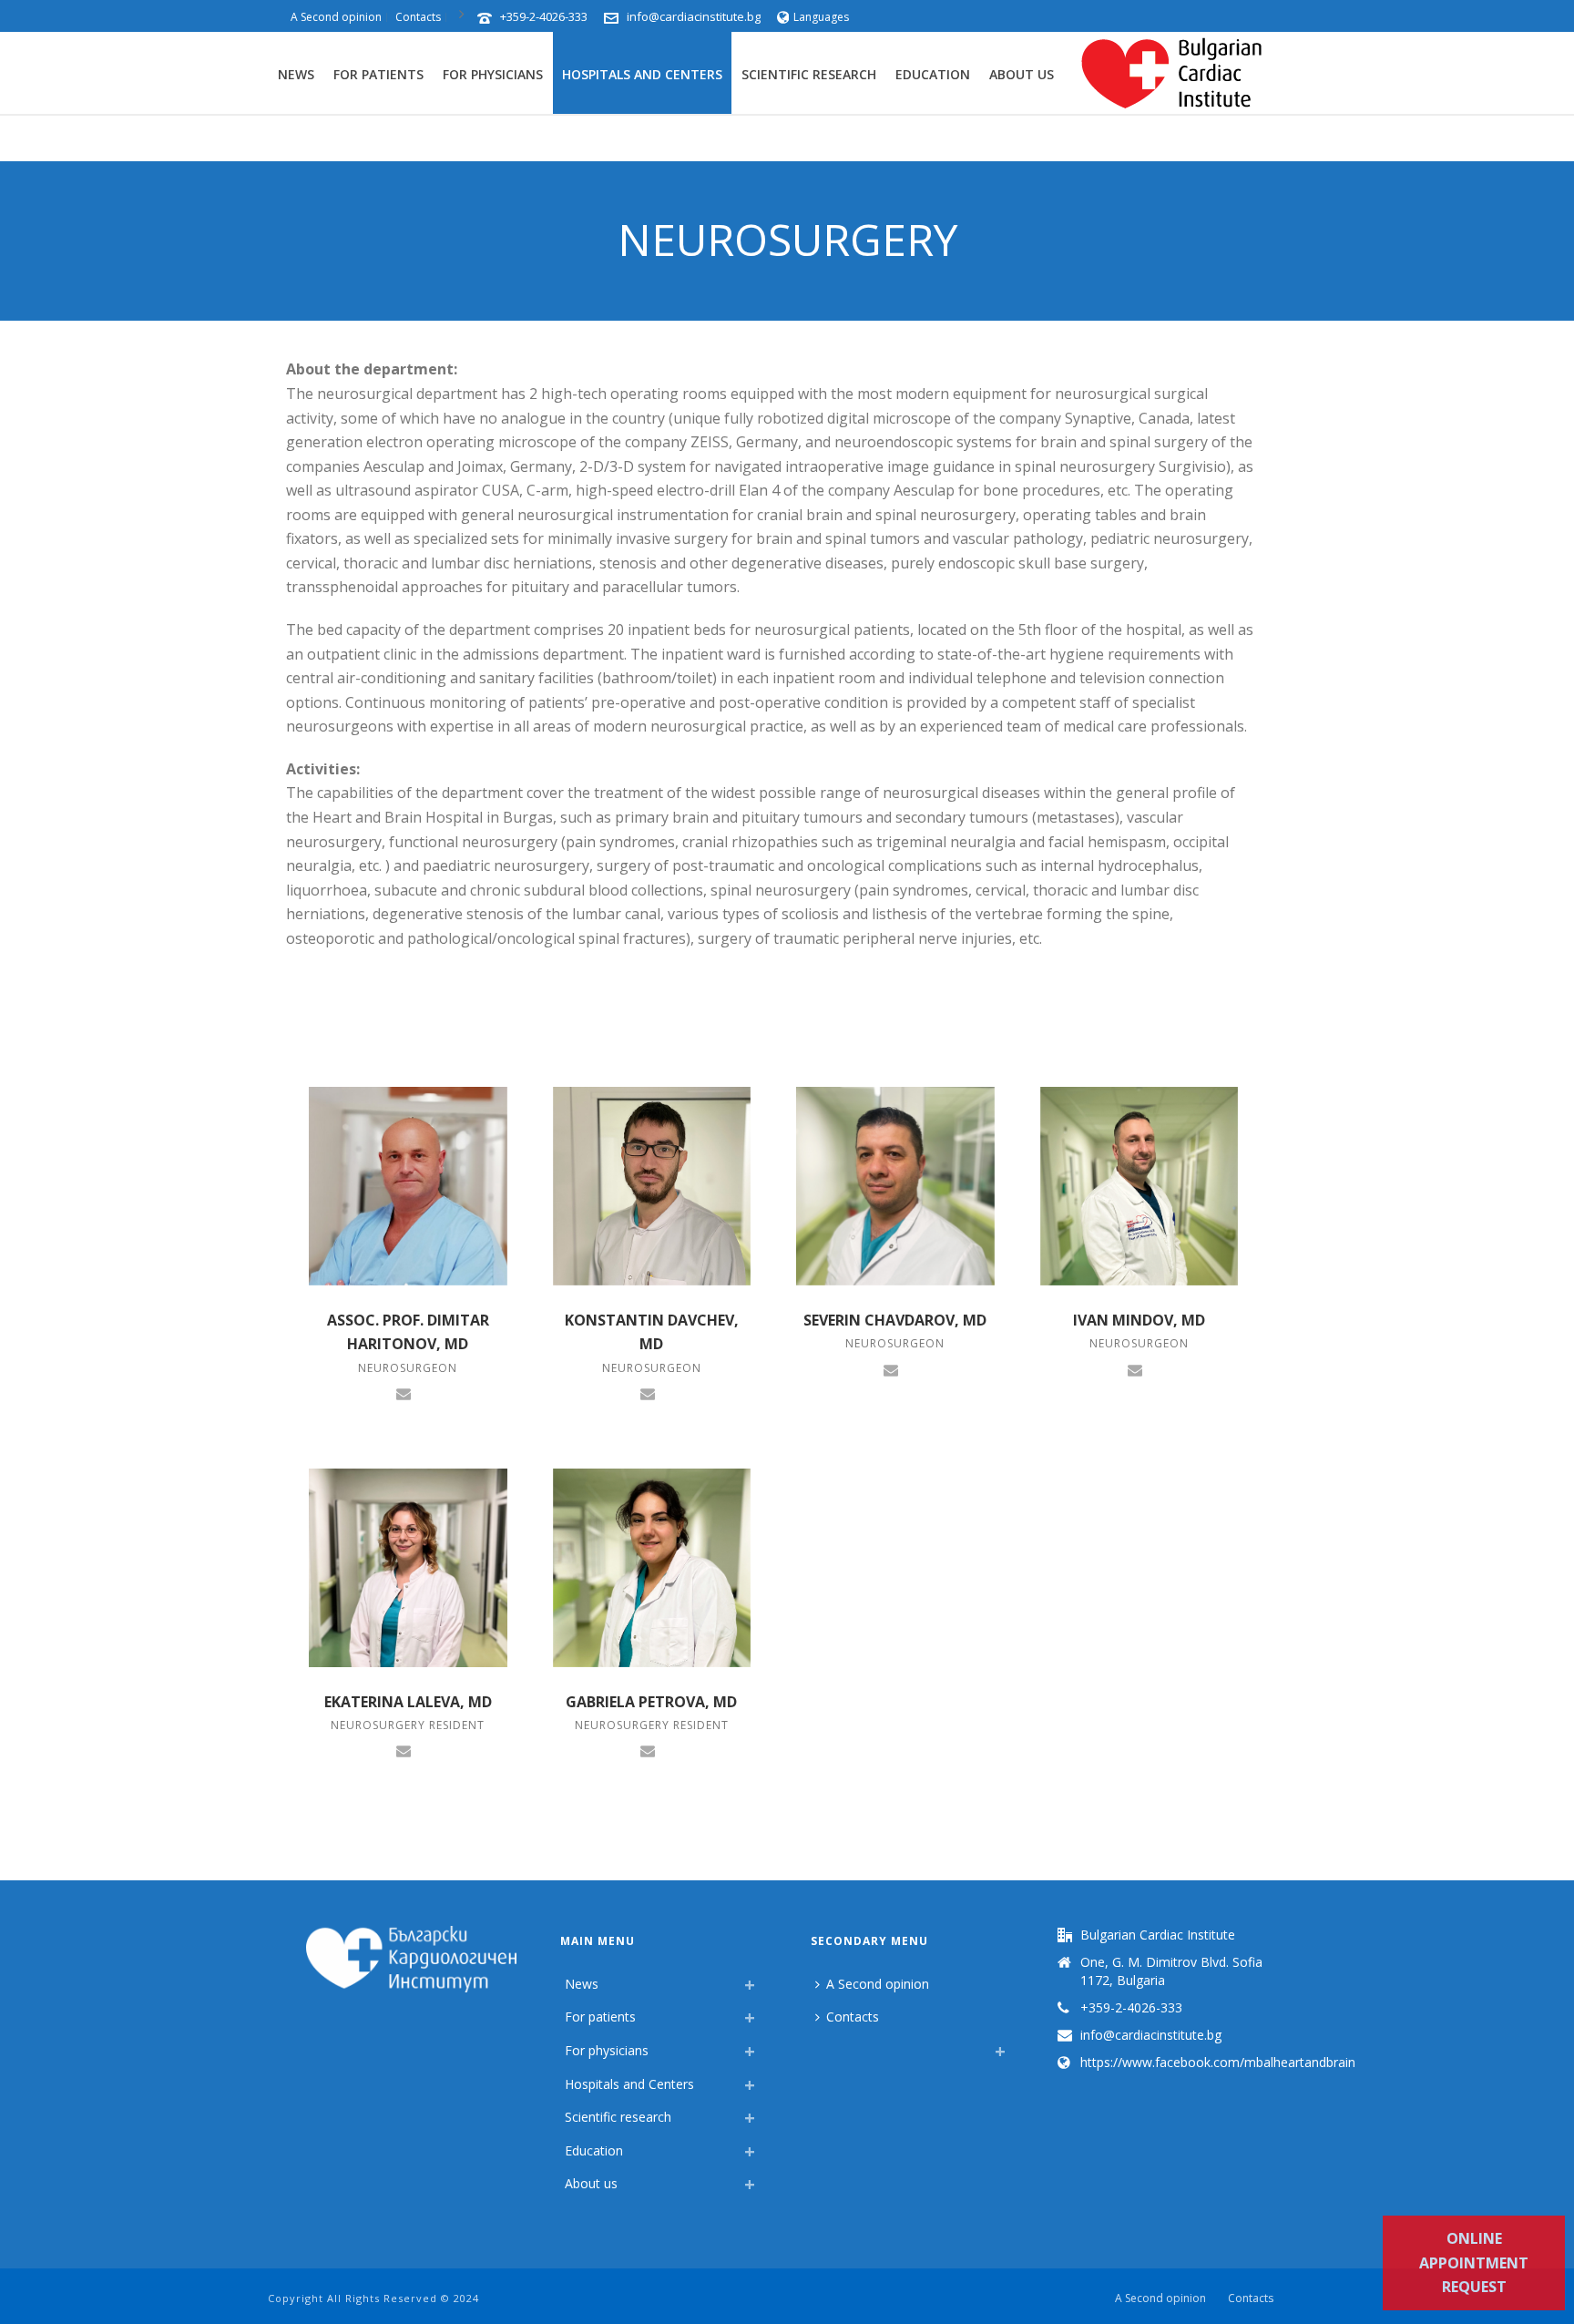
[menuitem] (820, 2046)
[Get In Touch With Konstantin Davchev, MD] (648, 1393)
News (296, 74)
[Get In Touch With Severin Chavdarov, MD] (891, 1368)
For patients (378, 74)
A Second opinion (878, 1984)
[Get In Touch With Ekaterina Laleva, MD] (404, 1750)
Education (933, 74)
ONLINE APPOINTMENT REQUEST (1474, 2263)
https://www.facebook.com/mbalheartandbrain (1218, 2063)
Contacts (853, 2017)
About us (1022, 74)
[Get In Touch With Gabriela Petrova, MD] (648, 1750)
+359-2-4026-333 (544, 16)
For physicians (493, 74)
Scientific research (809, 74)
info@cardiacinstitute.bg (694, 16)
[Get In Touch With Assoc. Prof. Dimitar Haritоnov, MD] (404, 1393)
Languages (821, 17)
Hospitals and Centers (642, 74)
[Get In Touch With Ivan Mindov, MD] (1135, 1368)
